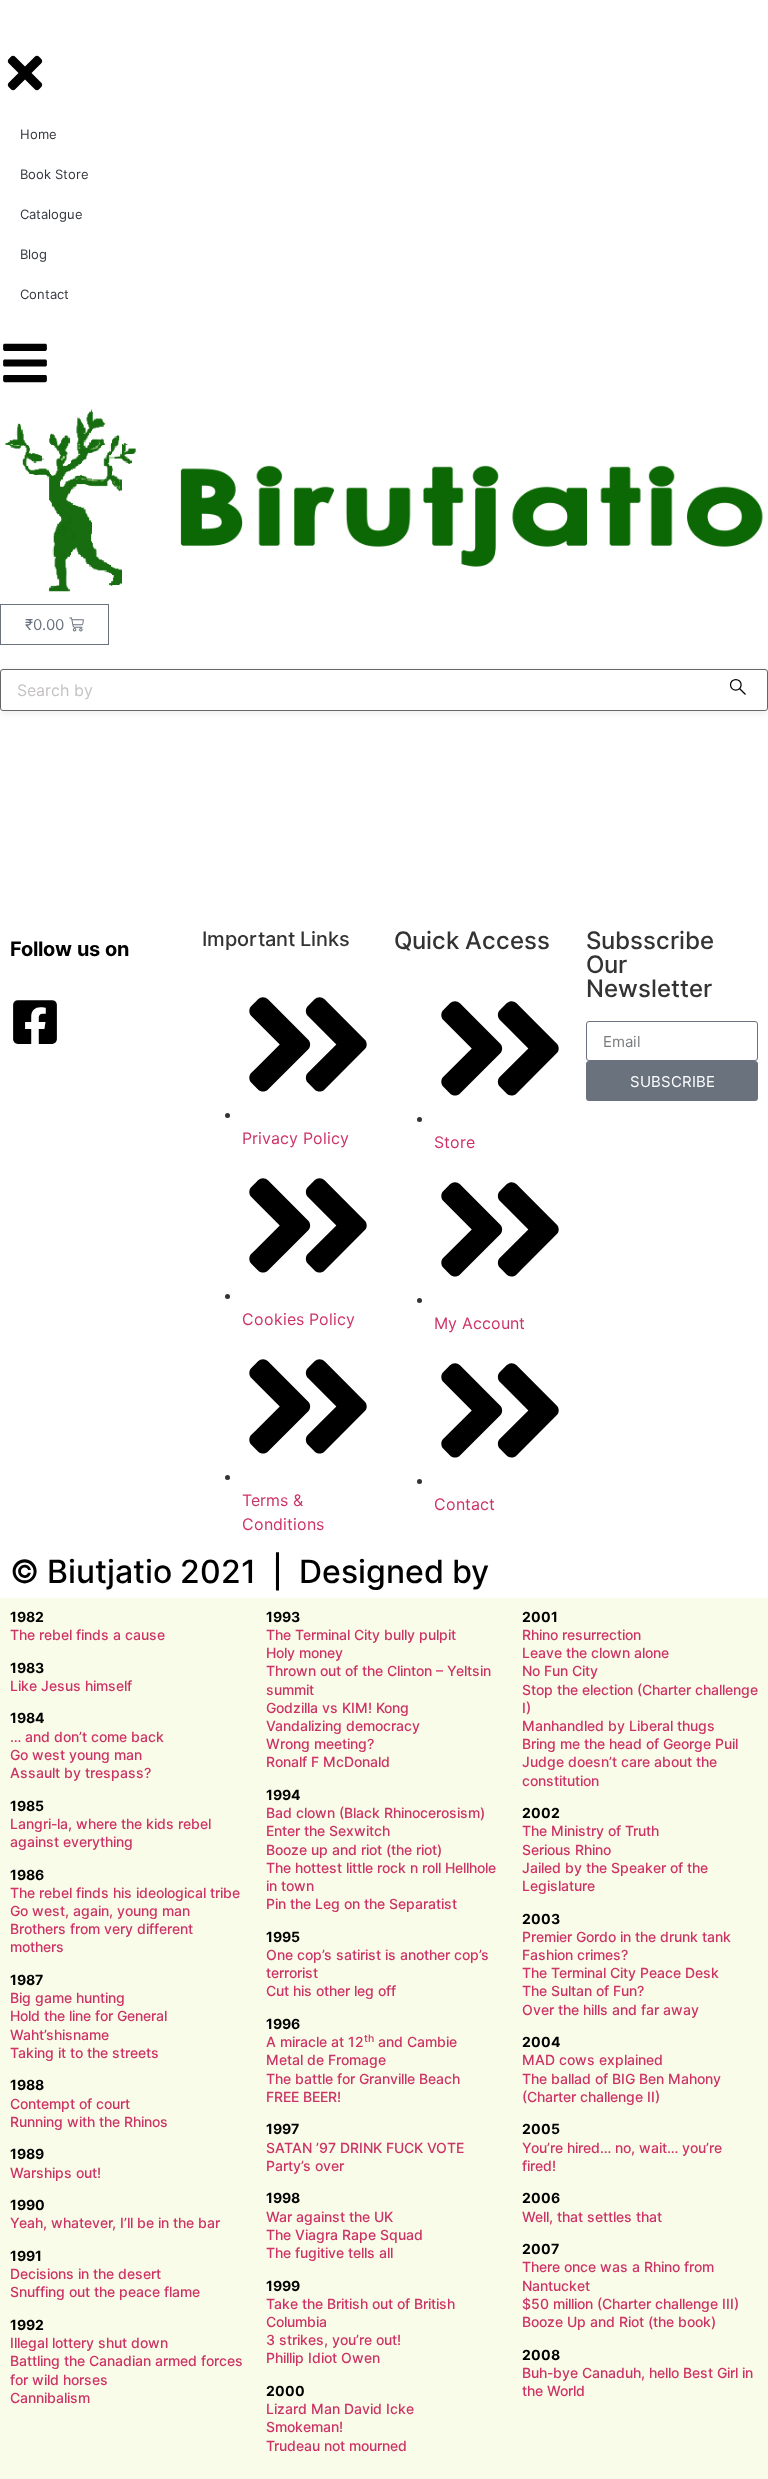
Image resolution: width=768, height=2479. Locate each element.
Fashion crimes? (575, 1954)
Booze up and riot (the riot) (354, 1849)
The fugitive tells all (329, 2252)
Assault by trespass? (80, 1772)
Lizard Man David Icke (340, 2408)
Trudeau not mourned (336, 2445)
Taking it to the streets (84, 2052)
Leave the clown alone (595, 1652)
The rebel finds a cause (87, 1634)
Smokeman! (304, 2426)
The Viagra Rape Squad (344, 2234)
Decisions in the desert (85, 2273)
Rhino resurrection (581, 1634)
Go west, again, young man (100, 1910)
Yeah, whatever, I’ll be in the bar (115, 2222)
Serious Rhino (566, 1849)
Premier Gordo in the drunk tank (626, 1936)
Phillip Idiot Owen (323, 2357)
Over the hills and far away (610, 2009)
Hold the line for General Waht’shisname (88, 2024)
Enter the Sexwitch (328, 1830)
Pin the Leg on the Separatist (361, 1903)
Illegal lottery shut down (89, 2342)
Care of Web (590, 1571)
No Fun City (560, 1670)
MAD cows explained (592, 2059)
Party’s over (305, 2165)
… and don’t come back (87, 1736)
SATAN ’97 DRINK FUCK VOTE (365, 2147)
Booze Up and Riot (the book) (619, 2321)
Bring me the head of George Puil (630, 1743)
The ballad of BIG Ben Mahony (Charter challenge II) (621, 2087)
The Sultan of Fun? (583, 1990)
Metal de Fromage (326, 2059)
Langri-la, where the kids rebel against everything (110, 1832)
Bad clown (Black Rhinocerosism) (375, 1812)
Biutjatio (109, 1571)
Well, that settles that (592, 2216)
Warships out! (55, 2172)
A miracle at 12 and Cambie (361, 2041)
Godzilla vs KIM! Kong (337, 1707)
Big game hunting (67, 1997)
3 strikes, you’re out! (333, 2339)
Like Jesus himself (71, 1685)
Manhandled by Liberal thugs (618, 1725)
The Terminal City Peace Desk (620, 1972)
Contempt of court (70, 2103)
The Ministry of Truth (590, 1830)
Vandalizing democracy (343, 1725)
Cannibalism (50, 2397)
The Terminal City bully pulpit (361, 1634)
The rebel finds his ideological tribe (125, 1892)
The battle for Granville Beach (363, 2078)
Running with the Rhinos (89, 2121)
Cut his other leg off (331, 1990)
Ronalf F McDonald (328, 1761)
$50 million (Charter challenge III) (630, 2303)
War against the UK (329, 2216)
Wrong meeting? (320, 1743)
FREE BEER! (303, 2096)
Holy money (304, 1652)
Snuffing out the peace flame (105, 2291)
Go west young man (76, 1754)
